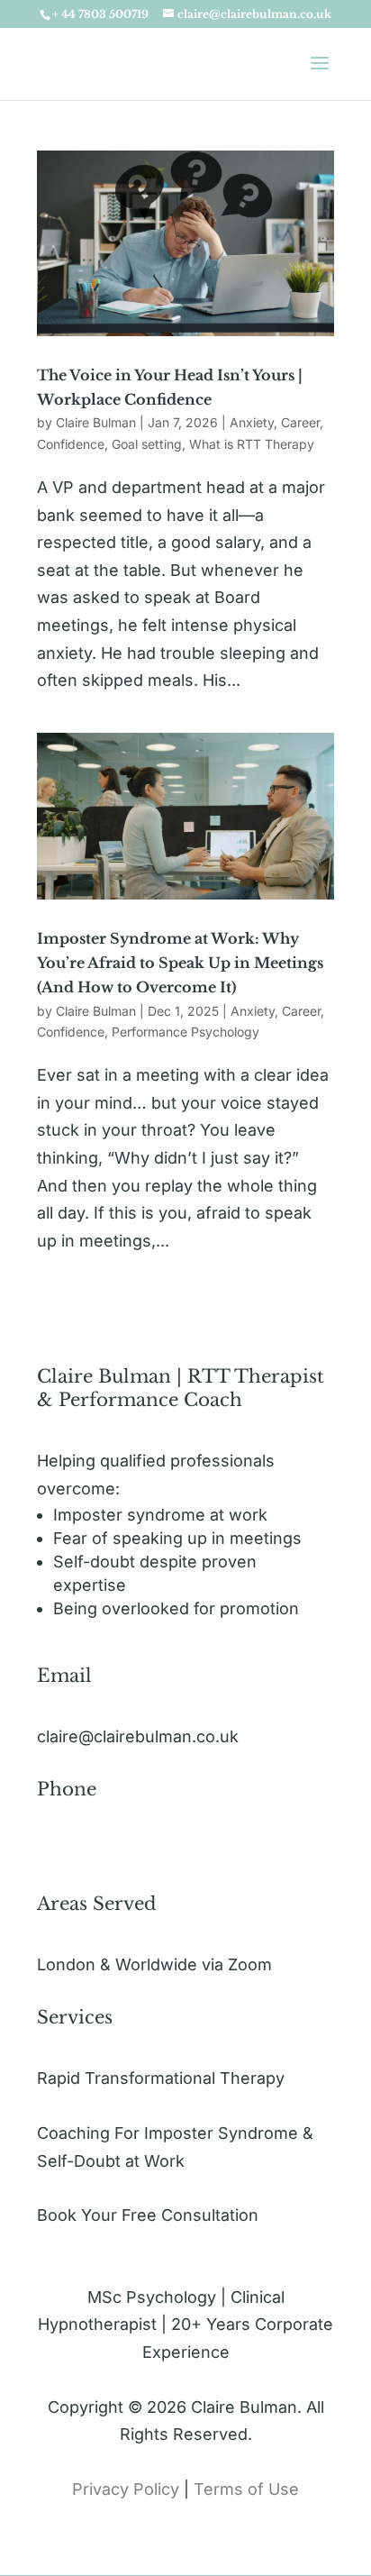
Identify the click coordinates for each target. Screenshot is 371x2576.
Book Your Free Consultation (148, 2215)
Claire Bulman (96, 422)
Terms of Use (246, 2489)
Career (300, 422)
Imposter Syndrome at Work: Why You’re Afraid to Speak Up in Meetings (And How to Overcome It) (180, 963)
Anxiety (252, 422)
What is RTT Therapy (252, 444)
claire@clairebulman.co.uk (138, 1736)
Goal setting (147, 444)
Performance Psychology (185, 1032)
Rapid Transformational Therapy (161, 2078)
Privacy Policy (128, 2489)
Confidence (71, 444)
